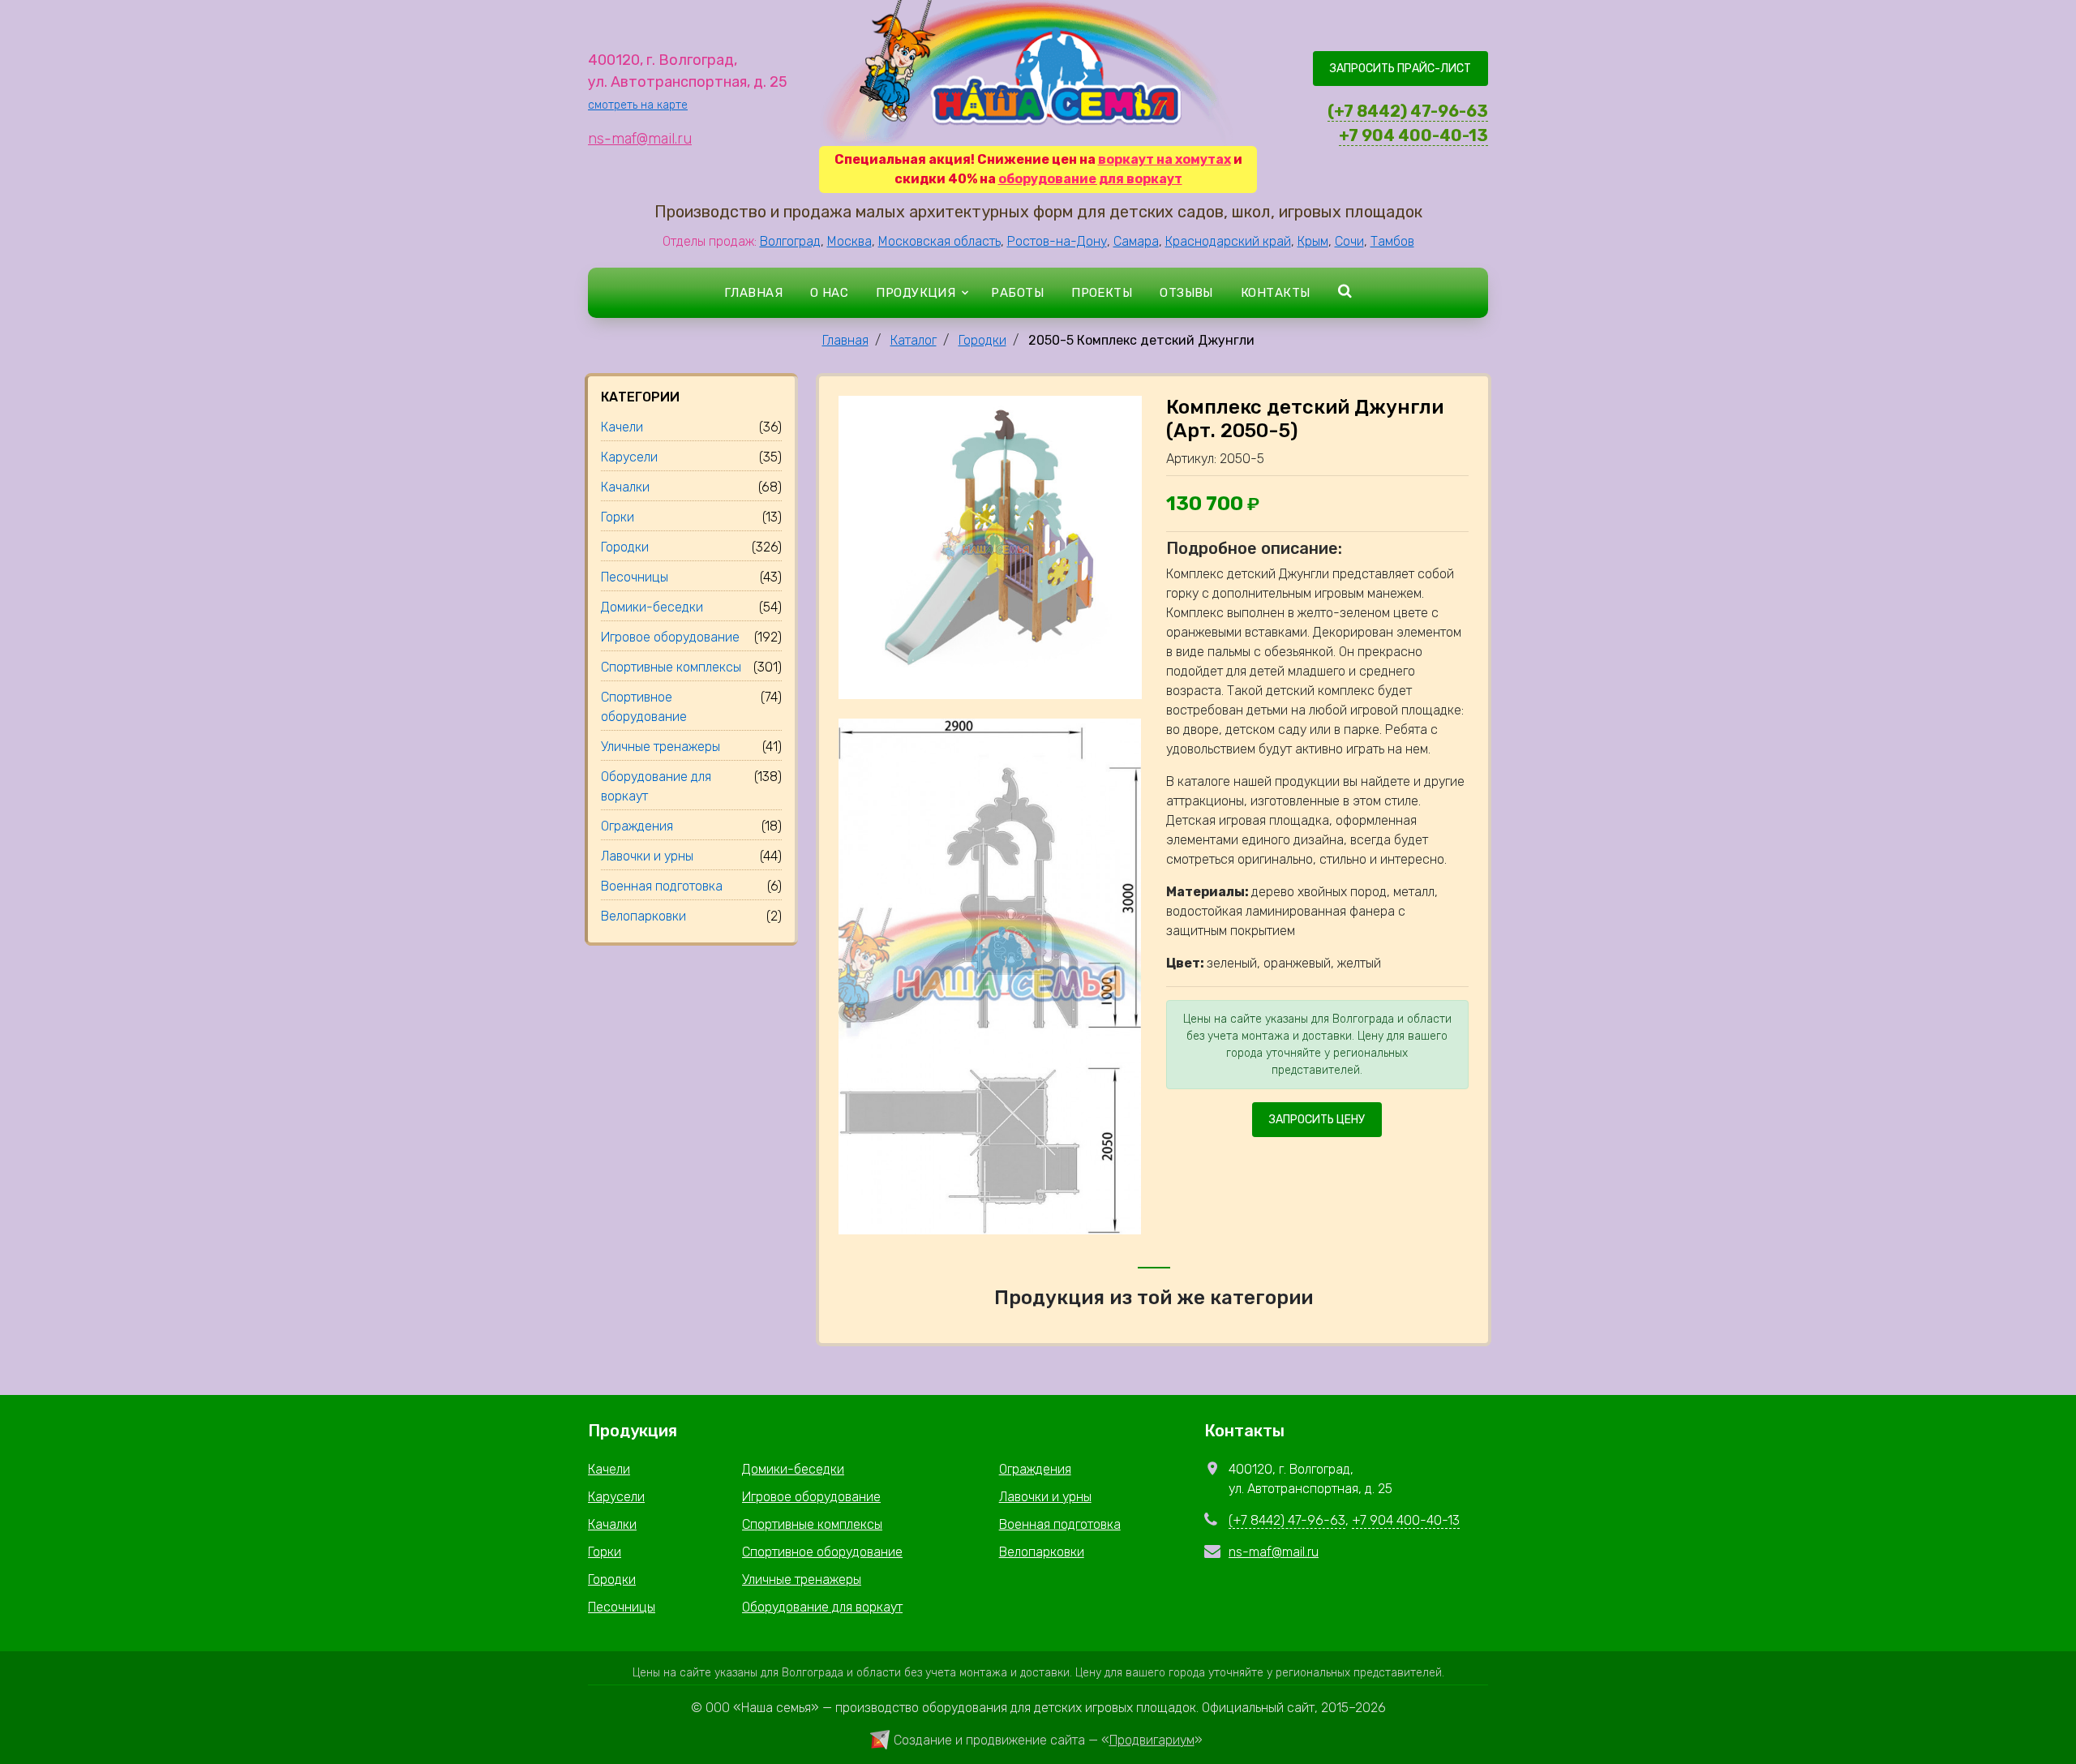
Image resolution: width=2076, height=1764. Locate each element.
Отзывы (1186, 293)
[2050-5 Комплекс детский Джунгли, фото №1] (990, 546)
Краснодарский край (1228, 241)
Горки (605, 1552)
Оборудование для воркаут (822, 1607)
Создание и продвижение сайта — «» (1048, 1740)
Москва (849, 241)
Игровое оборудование (811, 1497)
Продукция (916, 293)
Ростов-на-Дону (1057, 241)
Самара (1136, 241)
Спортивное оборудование (822, 1552)
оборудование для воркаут (1090, 179)
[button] (1345, 292)
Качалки (612, 1524)
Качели (609, 1469)
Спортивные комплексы (812, 1524)
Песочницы (622, 1607)
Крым (1313, 241)
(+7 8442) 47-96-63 (1408, 111)
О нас (829, 293)
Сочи (1349, 241)
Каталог (914, 340)
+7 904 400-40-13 (1413, 135)
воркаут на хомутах (1165, 159)
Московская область (939, 241)
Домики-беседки (793, 1469)
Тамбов (1392, 241)
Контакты (1276, 293)
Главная (753, 293)
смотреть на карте (638, 105)
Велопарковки (1042, 1552)
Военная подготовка (1060, 1524)
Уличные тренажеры (802, 1579)
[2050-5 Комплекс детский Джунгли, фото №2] (990, 975)
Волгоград (790, 241)
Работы (1017, 293)
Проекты (1102, 293)
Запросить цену (1317, 1120)
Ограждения (1035, 1469)
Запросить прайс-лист (1400, 69)
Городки (982, 340)
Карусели (616, 1497)
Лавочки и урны (1045, 1497)
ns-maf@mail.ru (640, 139)
